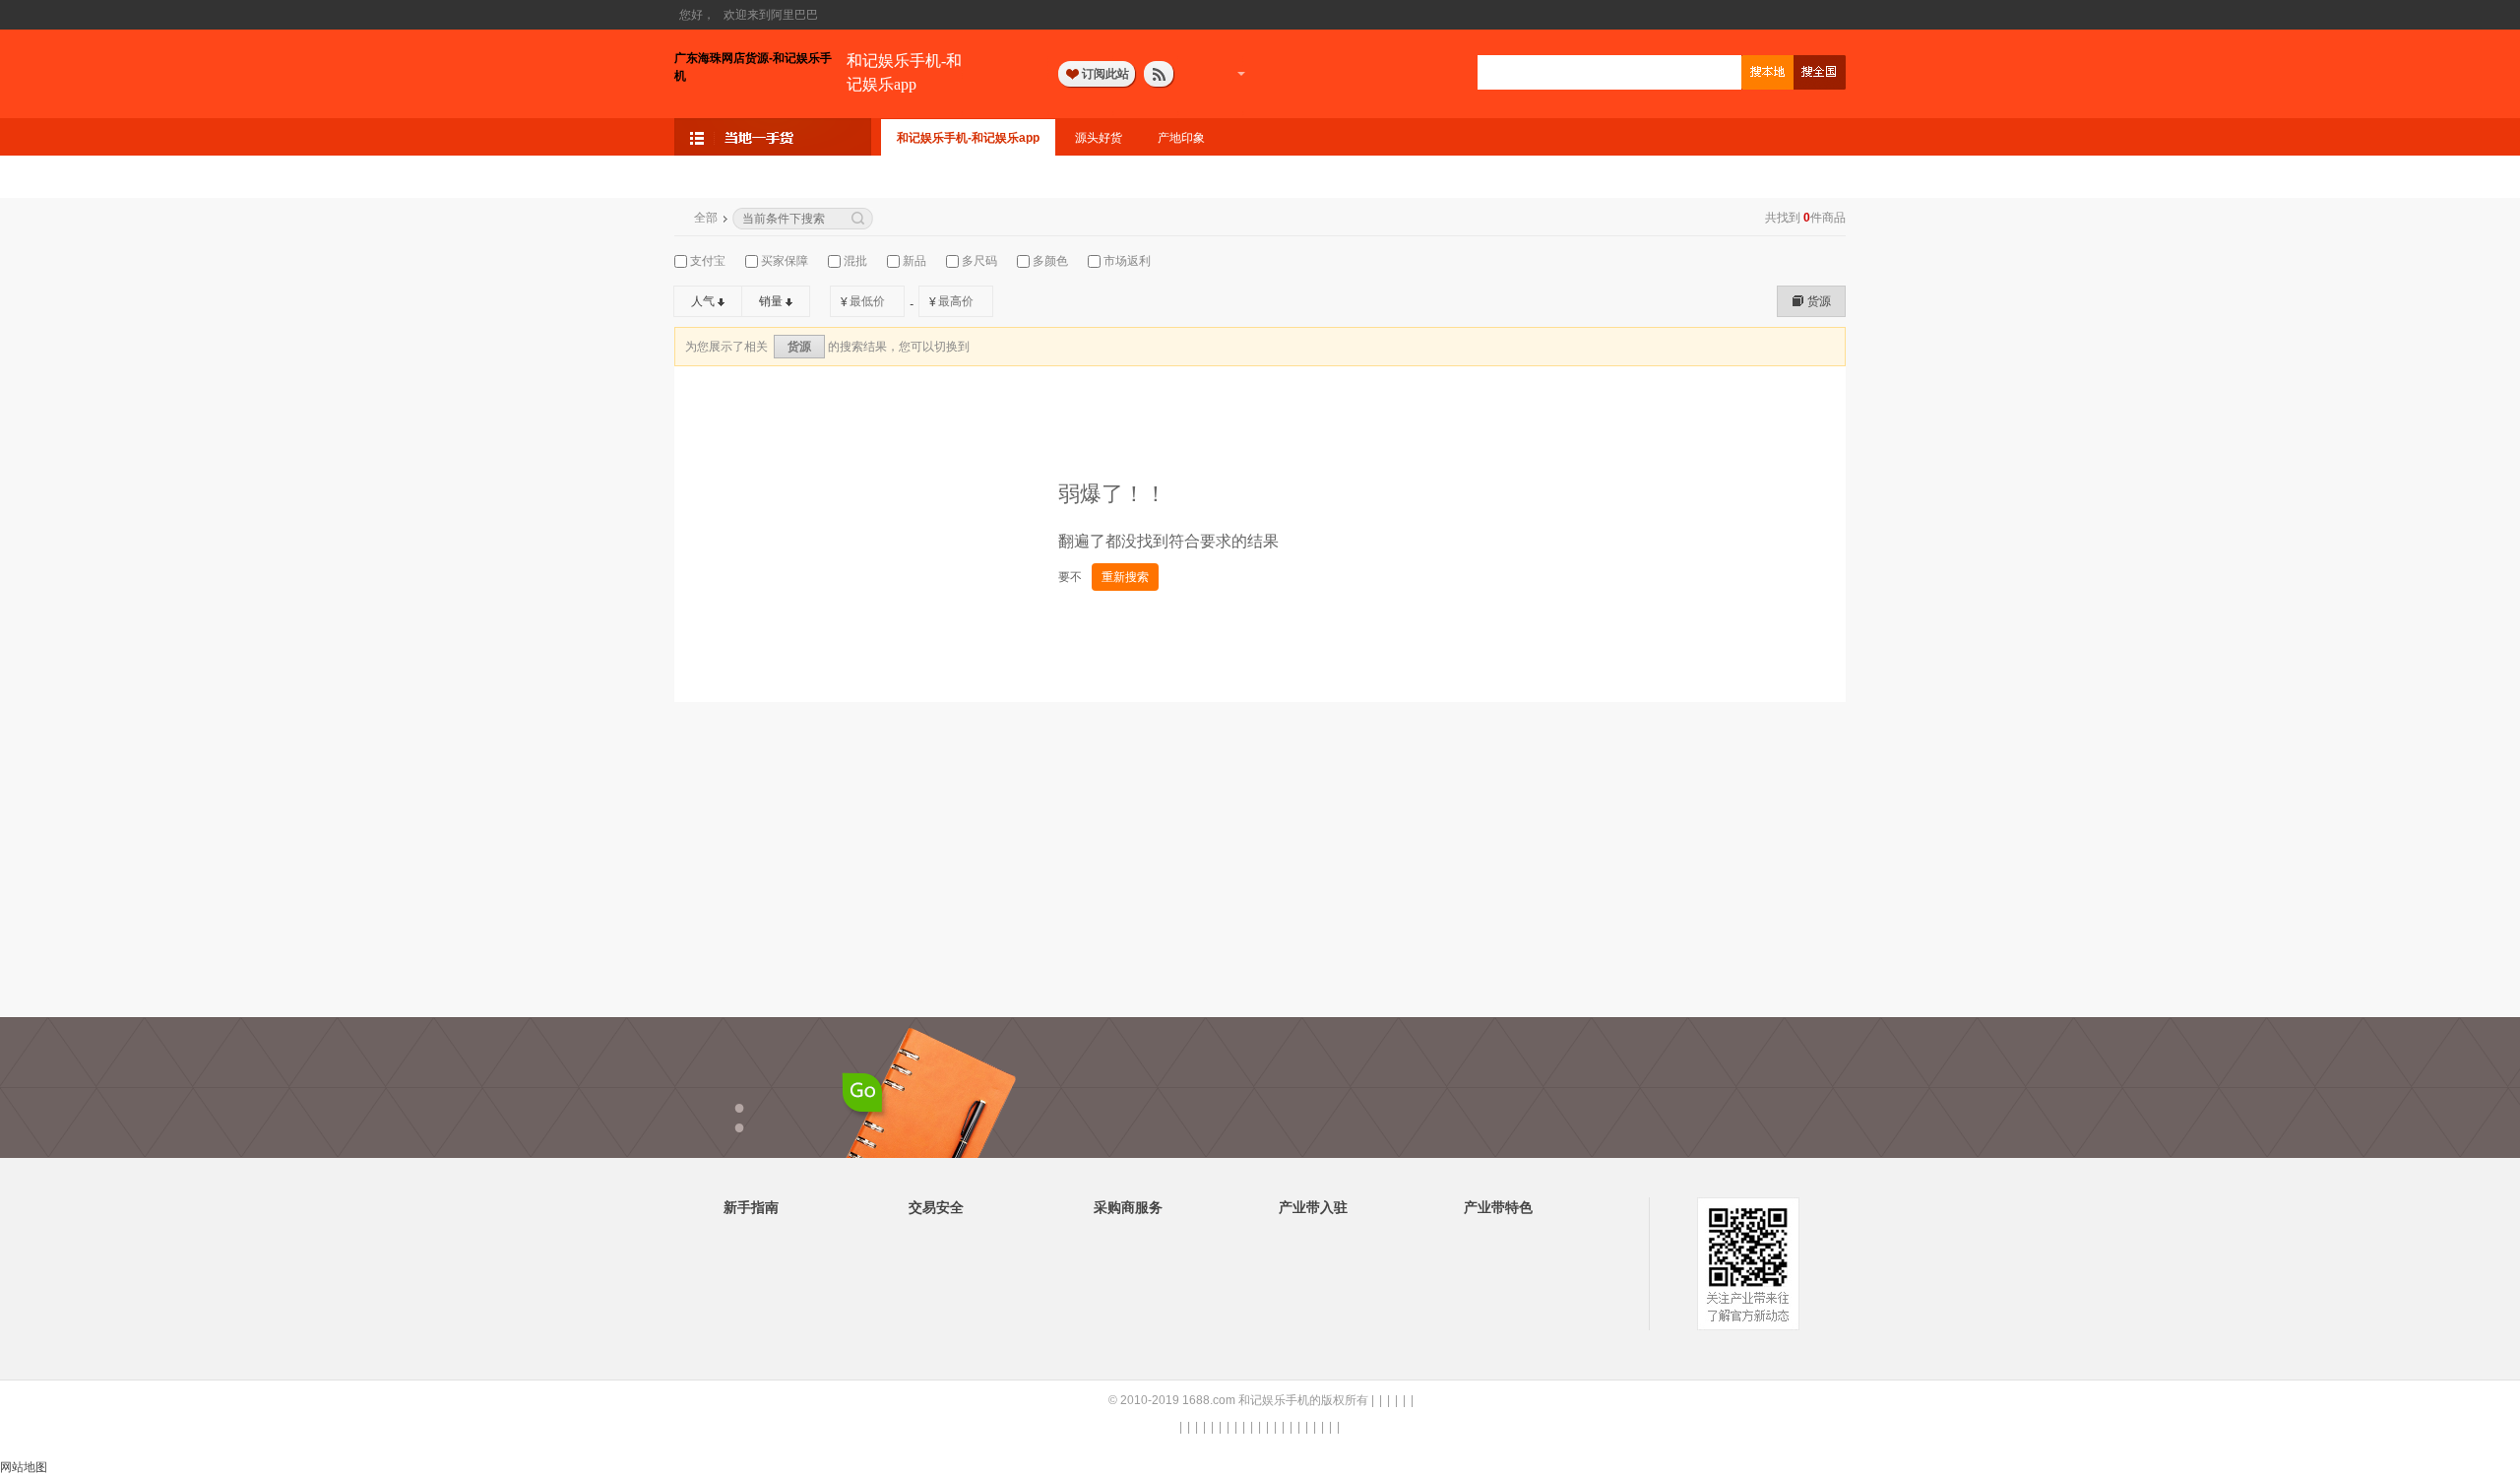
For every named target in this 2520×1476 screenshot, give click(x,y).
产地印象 (1181, 138)
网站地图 (24, 1467)
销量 (771, 301)
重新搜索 (1125, 577)
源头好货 (1099, 138)
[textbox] (1609, 73)
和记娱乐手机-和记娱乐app (904, 72)
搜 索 (1767, 72)
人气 (703, 301)
